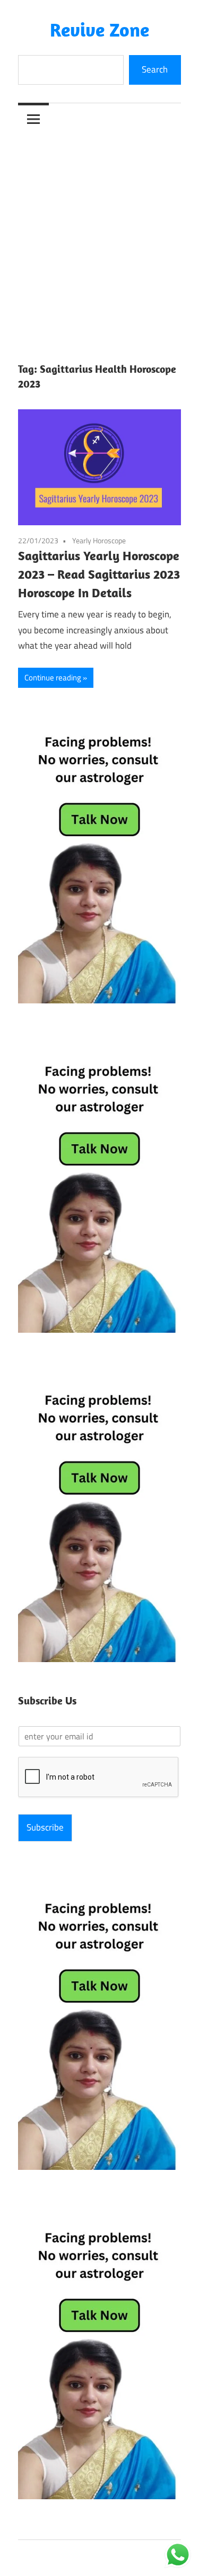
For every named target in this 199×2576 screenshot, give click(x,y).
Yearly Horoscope (99, 540)
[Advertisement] (99, 239)
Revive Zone (99, 29)
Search (155, 69)
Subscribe (45, 1827)
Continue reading (53, 677)
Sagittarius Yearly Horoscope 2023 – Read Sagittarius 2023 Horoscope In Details (99, 574)
